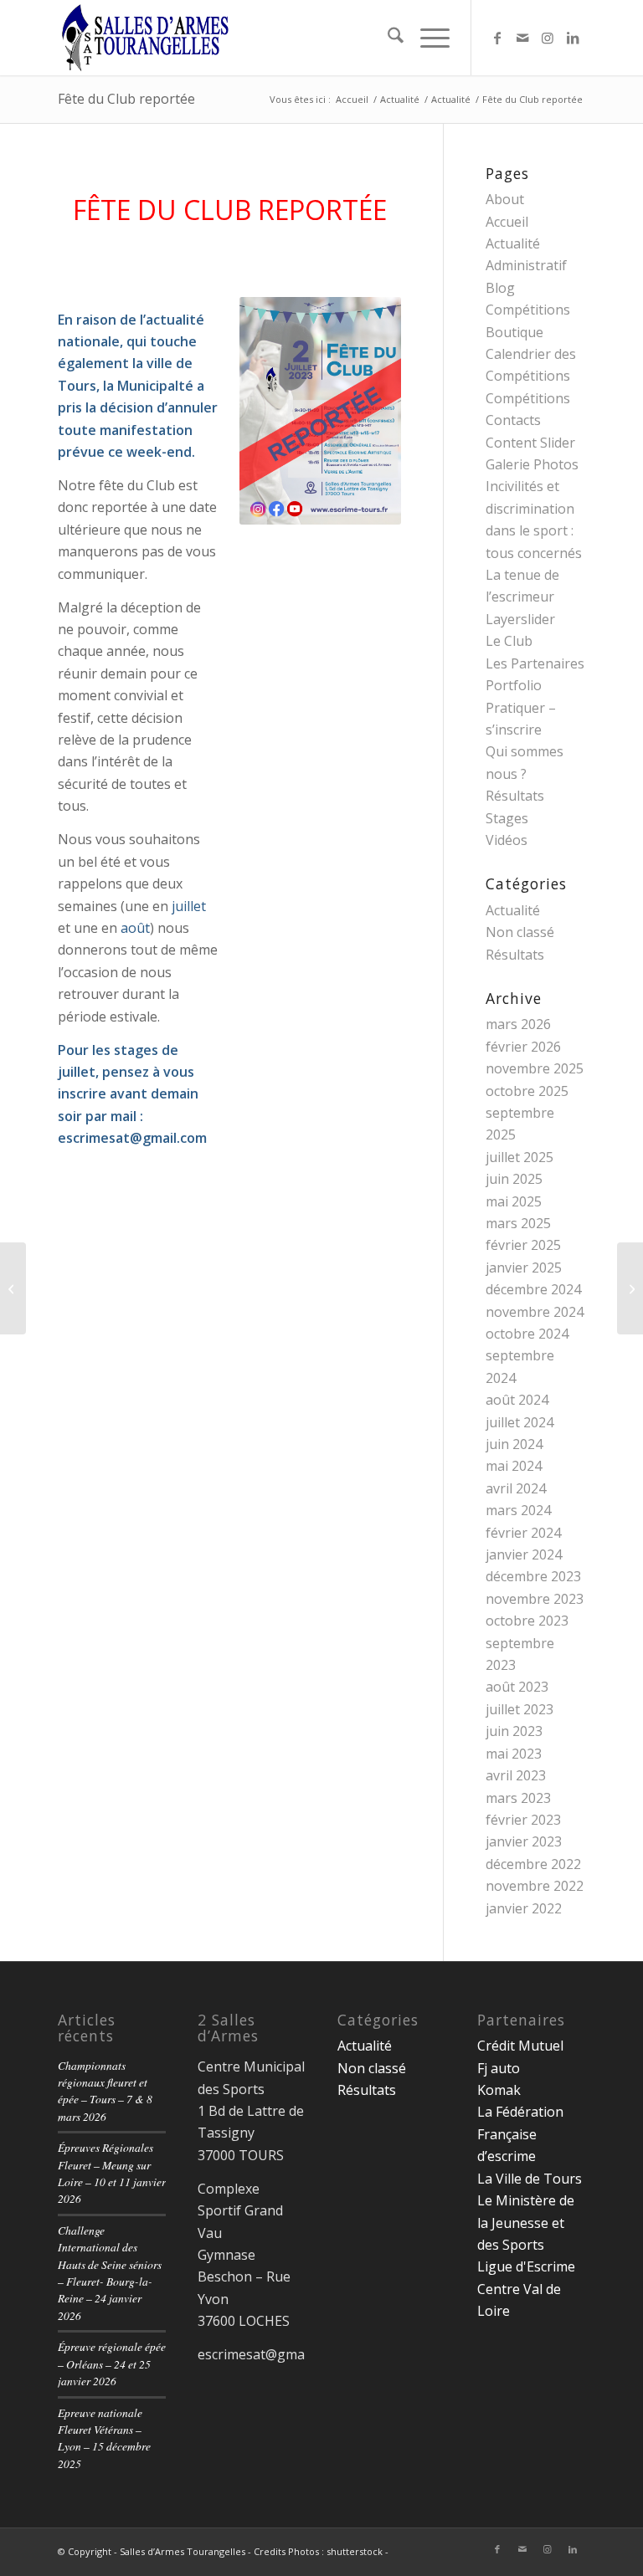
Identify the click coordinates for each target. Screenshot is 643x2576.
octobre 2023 (527, 1621)
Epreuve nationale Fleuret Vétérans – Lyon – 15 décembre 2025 (104, 2438)
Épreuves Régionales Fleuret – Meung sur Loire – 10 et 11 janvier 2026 (112, 2173)
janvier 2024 (524, 1554)
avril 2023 (516, 1775)
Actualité (513, 243)
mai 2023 (514, 1754)
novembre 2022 (535, 1886)
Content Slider (530, 443)
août (135, 928)
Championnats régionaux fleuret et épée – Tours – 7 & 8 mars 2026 (105, 2091)
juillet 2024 (520, 1422)
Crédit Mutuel (520, 2046)
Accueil (507, 222)
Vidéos (507, 840)
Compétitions (528, 398)
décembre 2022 (533, 1864)
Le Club (509, 641)
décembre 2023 (533, 1576)
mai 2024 (514, 1466)
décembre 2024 (533, 1289)
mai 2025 (514, 1201)
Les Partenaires (535, 663)
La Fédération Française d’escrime (520, 2134)
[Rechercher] (387, 38)
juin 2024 (514, 1444)
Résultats (515, 796)
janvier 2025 (524, 1268)
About (505, 199)
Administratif (526, 265)
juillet (189, 906)
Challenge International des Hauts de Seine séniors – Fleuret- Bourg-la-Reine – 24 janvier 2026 (110, 2273)
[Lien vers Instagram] (548, 38)
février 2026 (523, 1047)
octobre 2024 (527, 1334)
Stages (507, 818)
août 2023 (517, 1687)
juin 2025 (514, 1179)
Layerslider (520, 619)
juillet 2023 (520, 1709)
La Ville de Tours (530, 2179)
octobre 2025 (527, 1091)
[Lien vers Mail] (522, 38)
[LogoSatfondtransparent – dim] (145, 38)
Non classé (520, 932)
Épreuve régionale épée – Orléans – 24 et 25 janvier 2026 (112, 2363)
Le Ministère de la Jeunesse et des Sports (526, 2223)
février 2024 (523, 1533)
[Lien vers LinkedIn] (573, 38)
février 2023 (523, 1820)
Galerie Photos (532, 464)
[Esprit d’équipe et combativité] (13, 1288)
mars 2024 (518, 1510)
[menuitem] (387, 38)
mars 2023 (518, 1798)
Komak (499, 2090)
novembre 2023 (535, 1599)
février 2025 (523, 1245)
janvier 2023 (524, 1841)
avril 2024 (516, 1488)
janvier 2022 (524, 1908)
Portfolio (514, 685)
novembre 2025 (535, 1068)
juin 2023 (514, 1731)
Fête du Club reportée (126, 99)
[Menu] (427, 38)
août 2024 (517, 1400)
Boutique (514, 332)
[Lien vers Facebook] (497, 38)
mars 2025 (518, 1223)
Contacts (513, 420)
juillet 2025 (520, 1157)
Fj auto (499, 2068)
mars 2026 (518, 1024)
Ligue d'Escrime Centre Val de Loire (526, 2289)
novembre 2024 (535, 1312)
